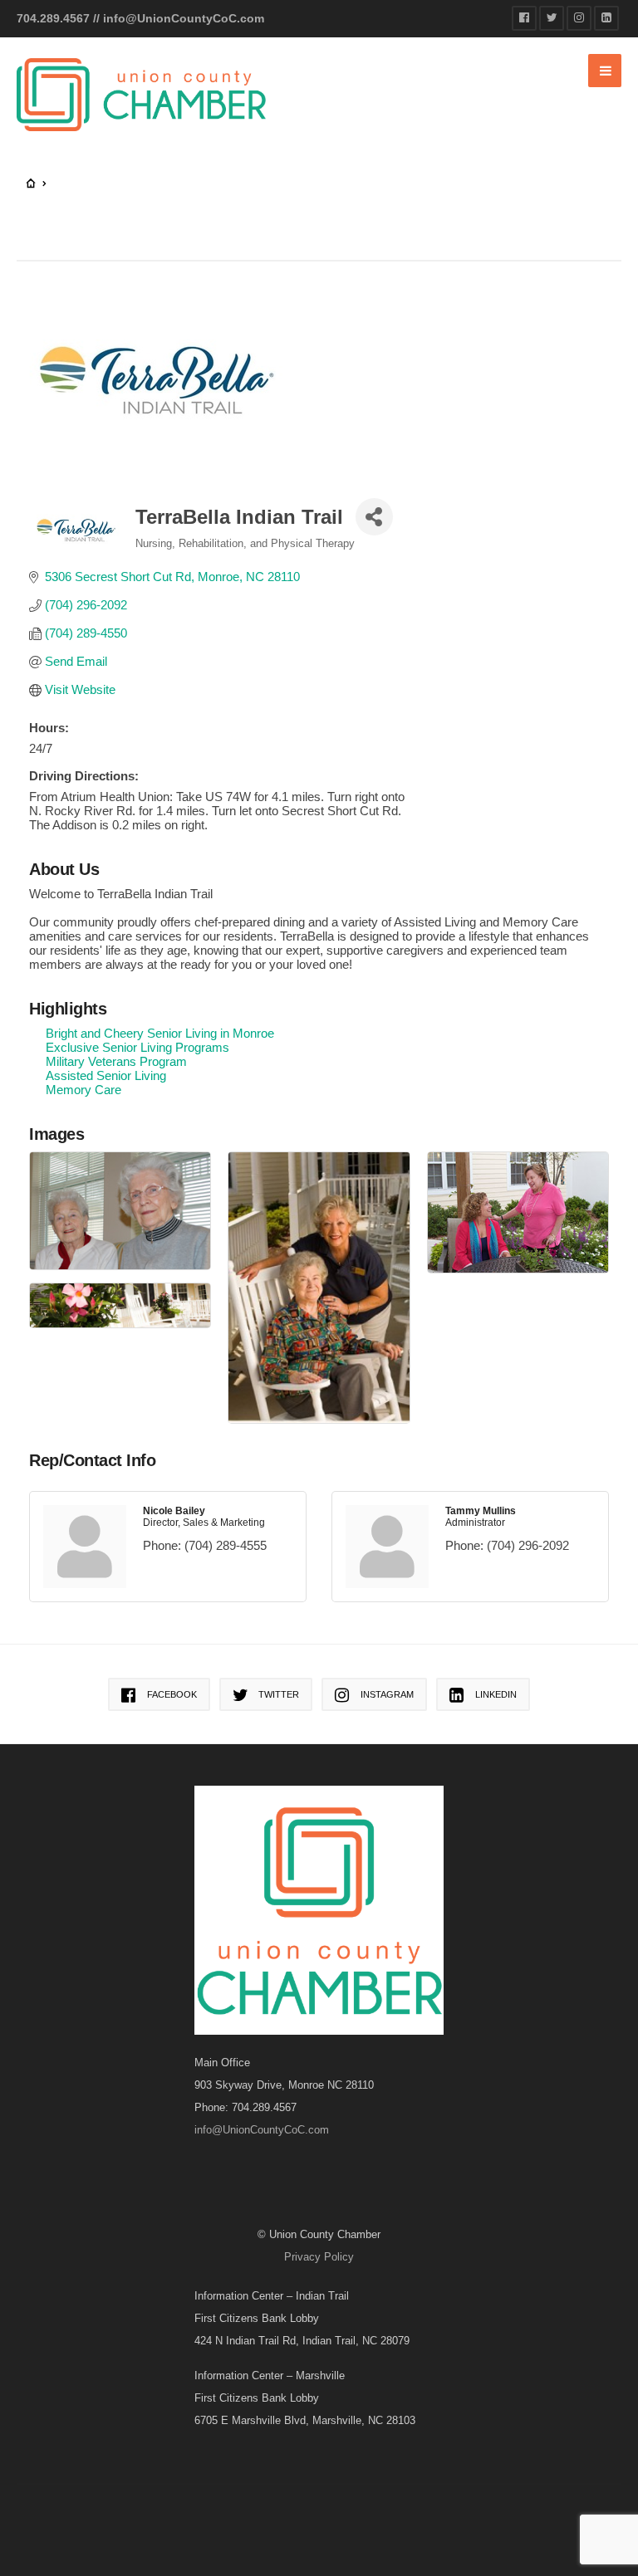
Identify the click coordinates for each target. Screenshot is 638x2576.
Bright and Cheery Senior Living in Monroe (160, 1033)
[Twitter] (552, 18)
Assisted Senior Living (106, 1075)
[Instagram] (579, 18)
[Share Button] (374, 517)
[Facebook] (524, 18)
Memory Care (83, 1090)
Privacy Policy (319, 2257)
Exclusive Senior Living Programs (137, 1047)
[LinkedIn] (606, 18)
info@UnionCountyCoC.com (184, 18)
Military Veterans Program (116, 1061)
